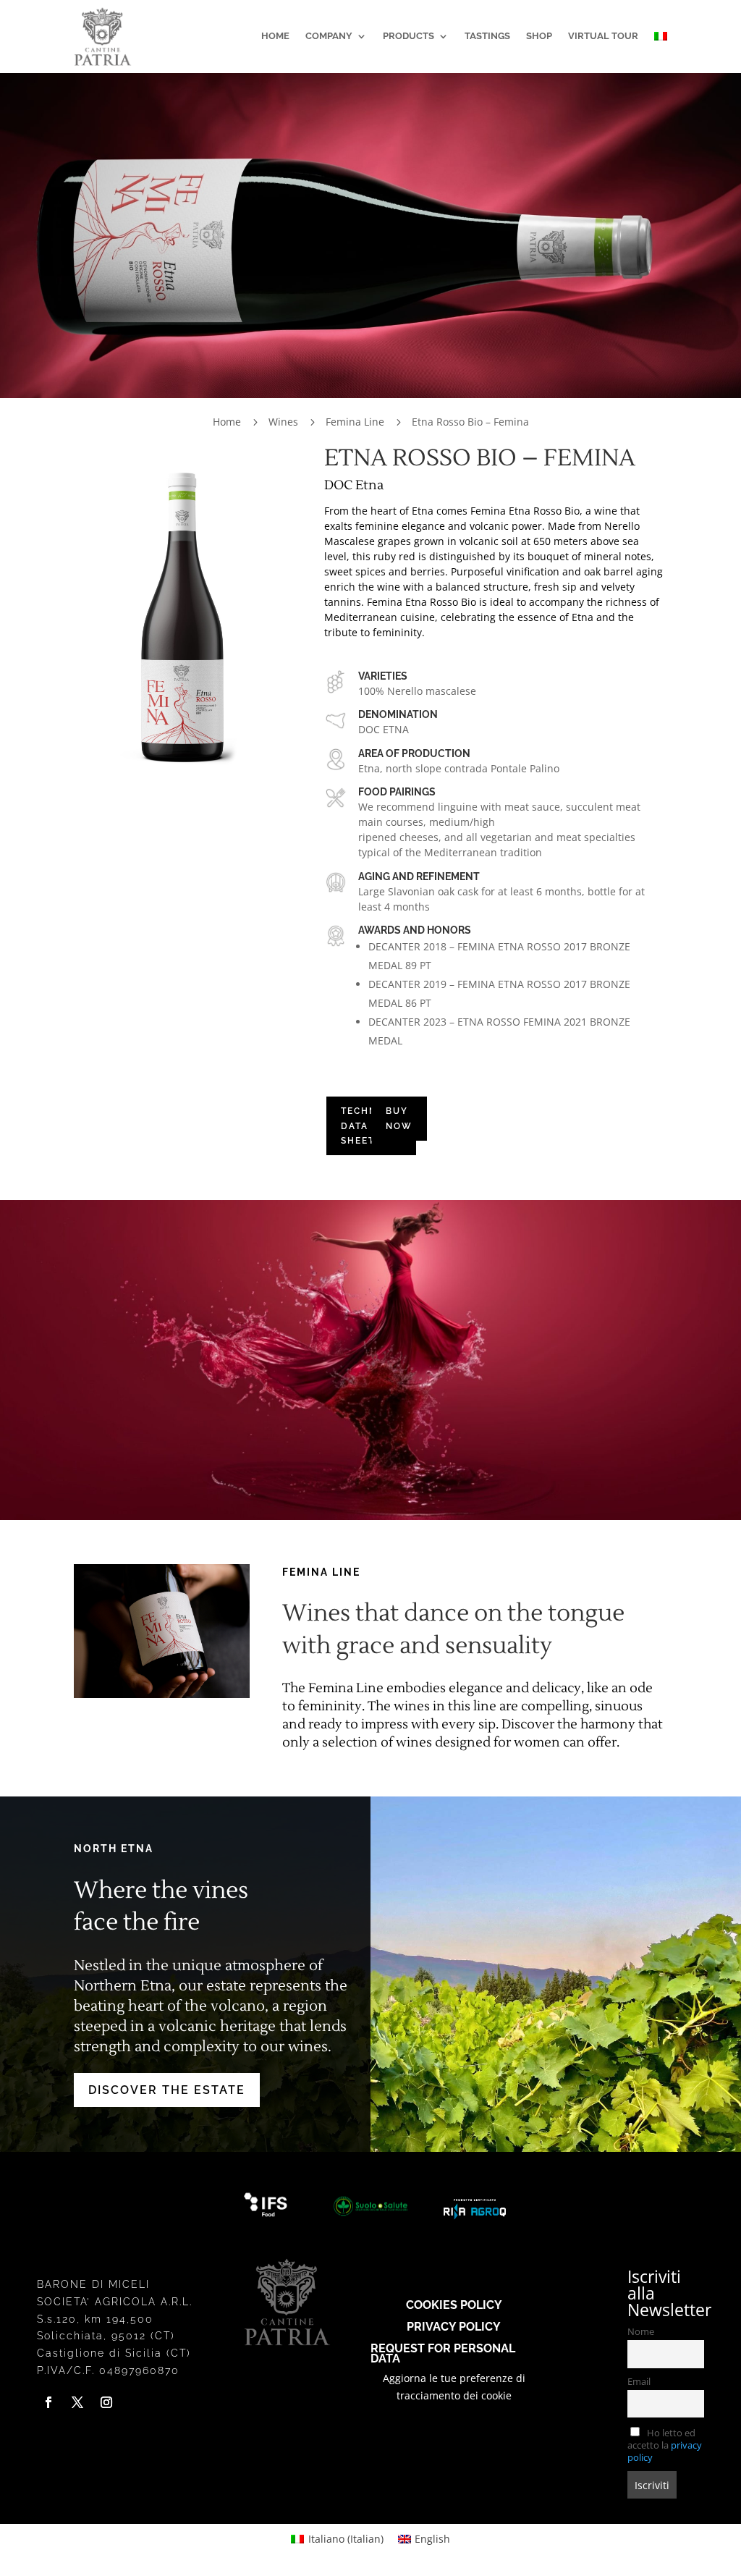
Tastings (487, 36)
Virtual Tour (603, 36)
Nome (641, 2332)
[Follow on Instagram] (106, 2402)
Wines (283, 422)
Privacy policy (454, 2326)
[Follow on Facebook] (48, 2402)
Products (408, 36)
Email (639, 2382)
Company (329, 36)
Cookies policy (454, 2304)
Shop (539, 36)
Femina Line (355, 422)
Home (275, 36)
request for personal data (443, 2353)
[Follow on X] (77, 2402)
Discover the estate (167, 2090)
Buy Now (399, 1118)
